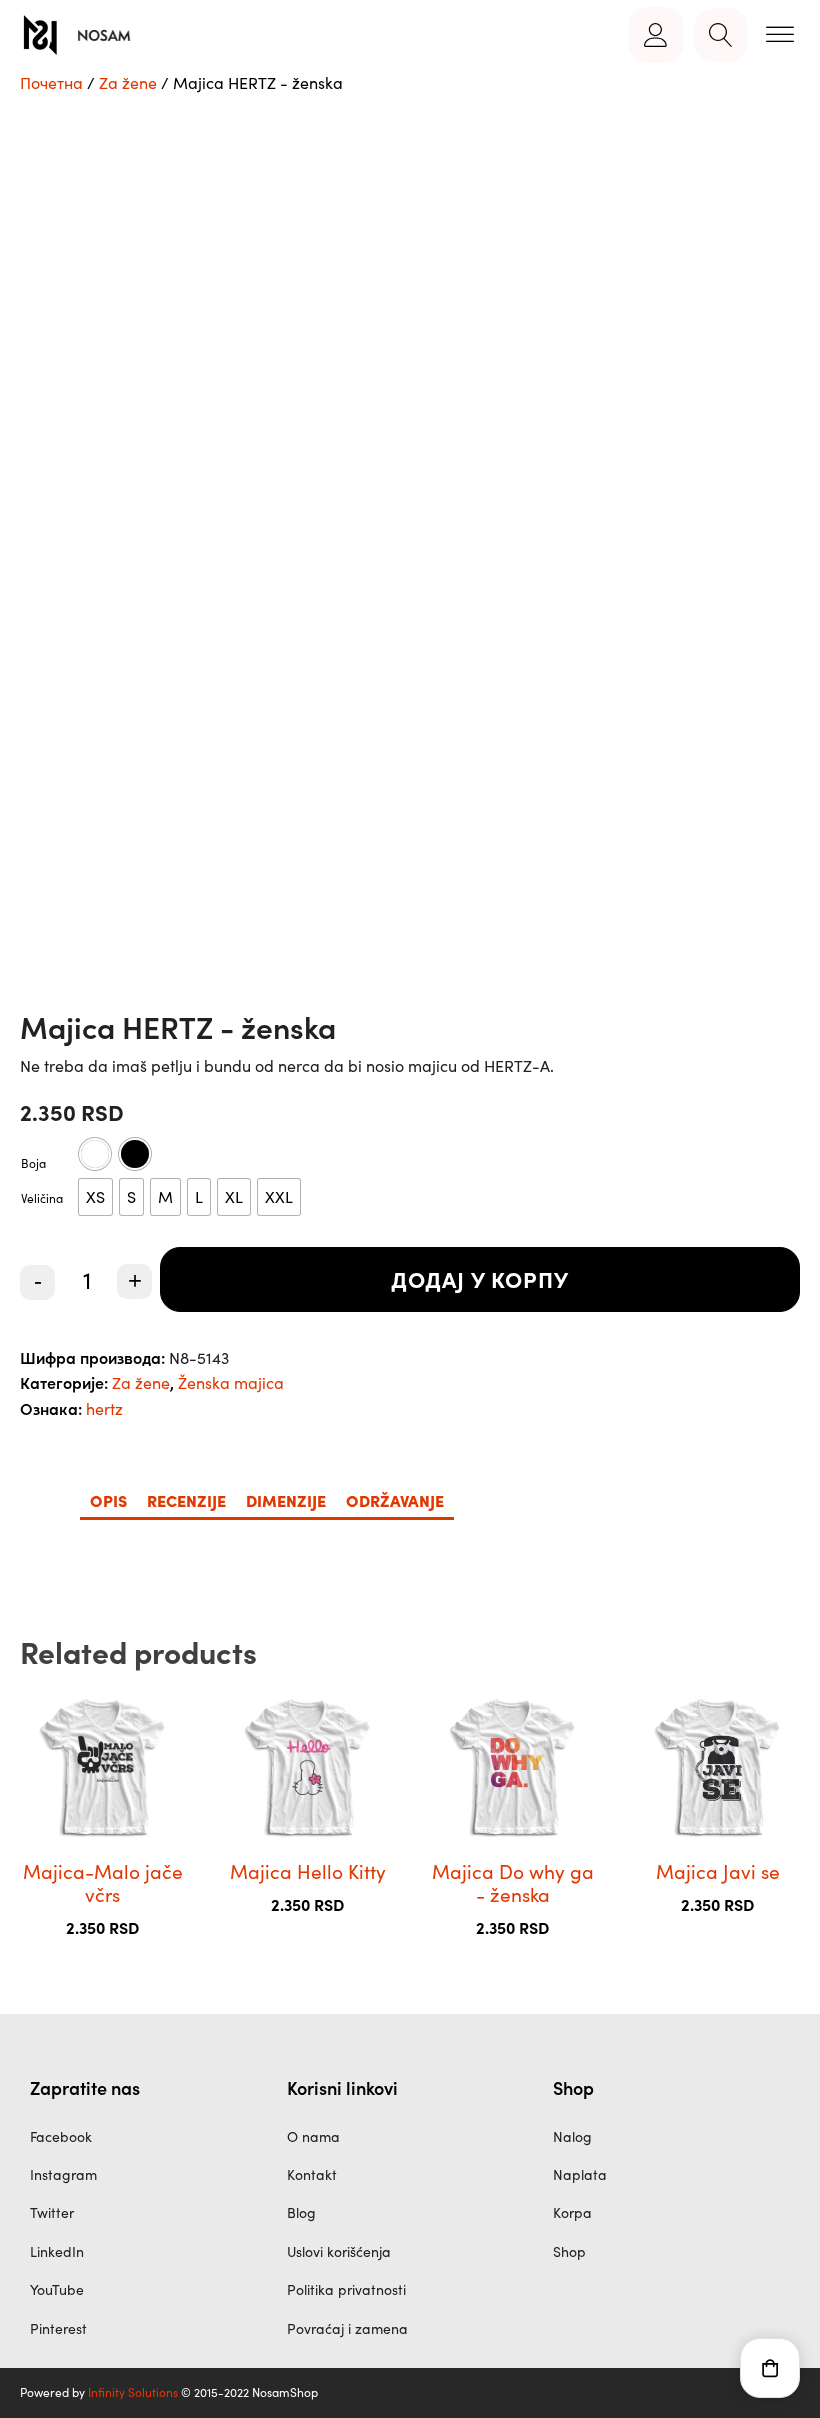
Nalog (572, 2136)
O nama (313, 2136)
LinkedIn (57, 2251)
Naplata (580, 2174)
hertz (104, 1408)
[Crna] (135, 1154)
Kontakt (312, 2174)
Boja (33, 1163)
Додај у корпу (480, 1278)
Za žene (128, 82)
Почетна (51, 82)
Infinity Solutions (133, 2392)
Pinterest (58, 2328)
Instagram (63, 2174)
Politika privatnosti (346, 2289)
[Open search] (721, 35)
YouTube (57, 2289)
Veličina (42, 1198)
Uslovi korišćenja (339, 2251)
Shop (569, 2251)
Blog (301, 2212)
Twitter (52, 2212)
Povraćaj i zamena (347, 2328)
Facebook (61, 2136)
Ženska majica (231, 1382)
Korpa (572, 2212)
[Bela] (95, 1154)
